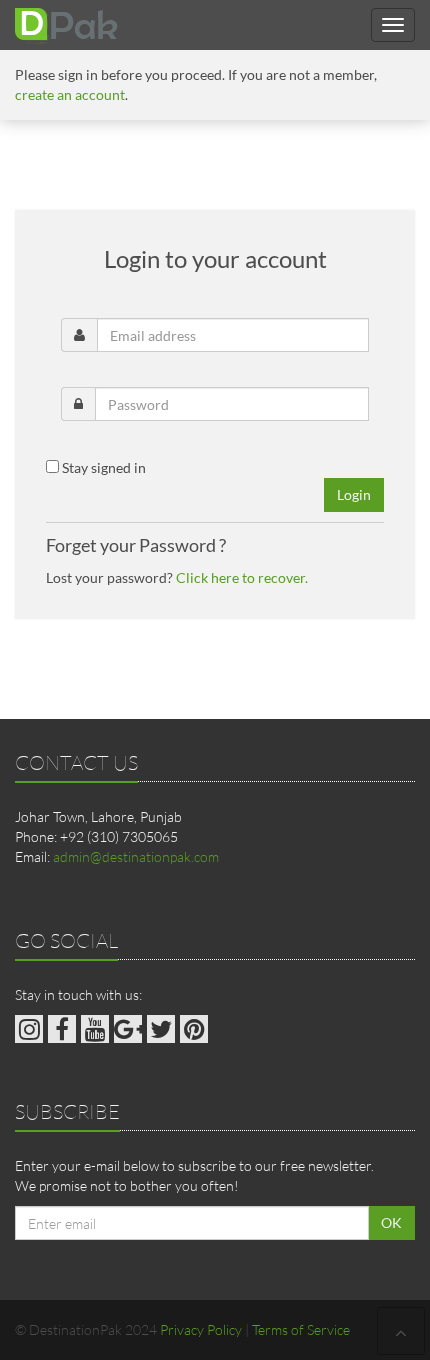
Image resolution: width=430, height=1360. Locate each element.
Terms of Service (301, 1329)
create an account (70, 94)
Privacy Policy (201, 1329)
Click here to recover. (242, 577)
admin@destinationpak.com (136, 856)
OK (391, 1222)
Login (354, 494)
